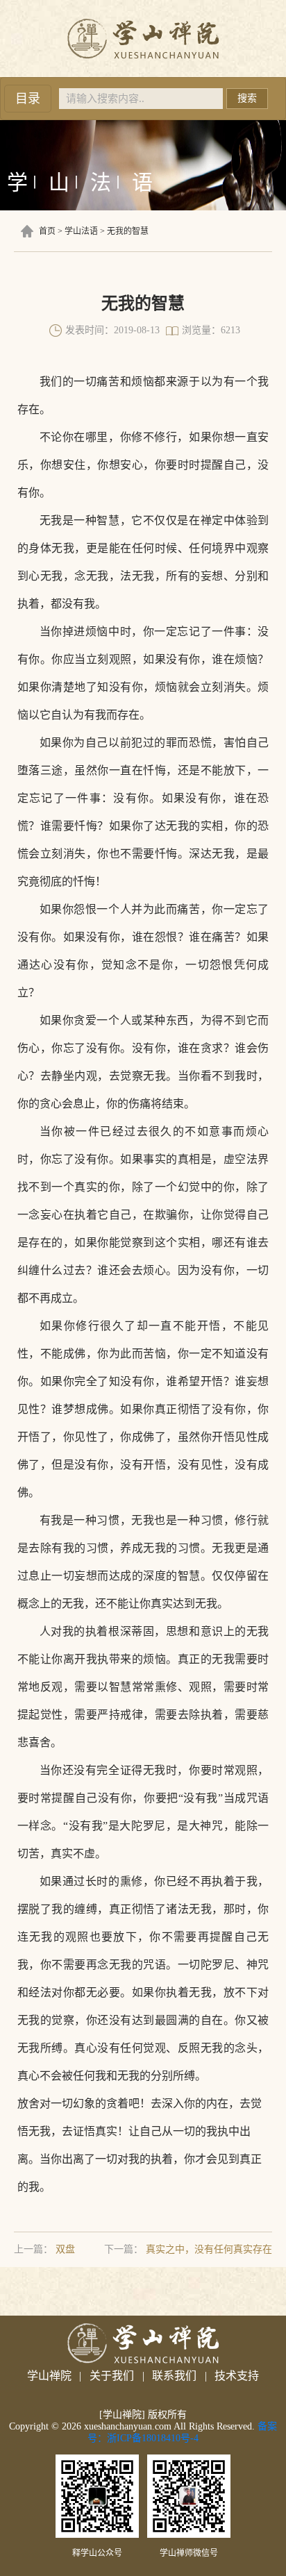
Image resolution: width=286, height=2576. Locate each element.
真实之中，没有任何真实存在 (209, 2249)
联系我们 (174, 2376)
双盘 (65, 2249)
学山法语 (81, 231)
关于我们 (112, 2376)
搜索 (247, 98)
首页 (47, 231)
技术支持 (237, 2376)
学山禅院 (49, 2376)
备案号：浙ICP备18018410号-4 (182, 2432)
